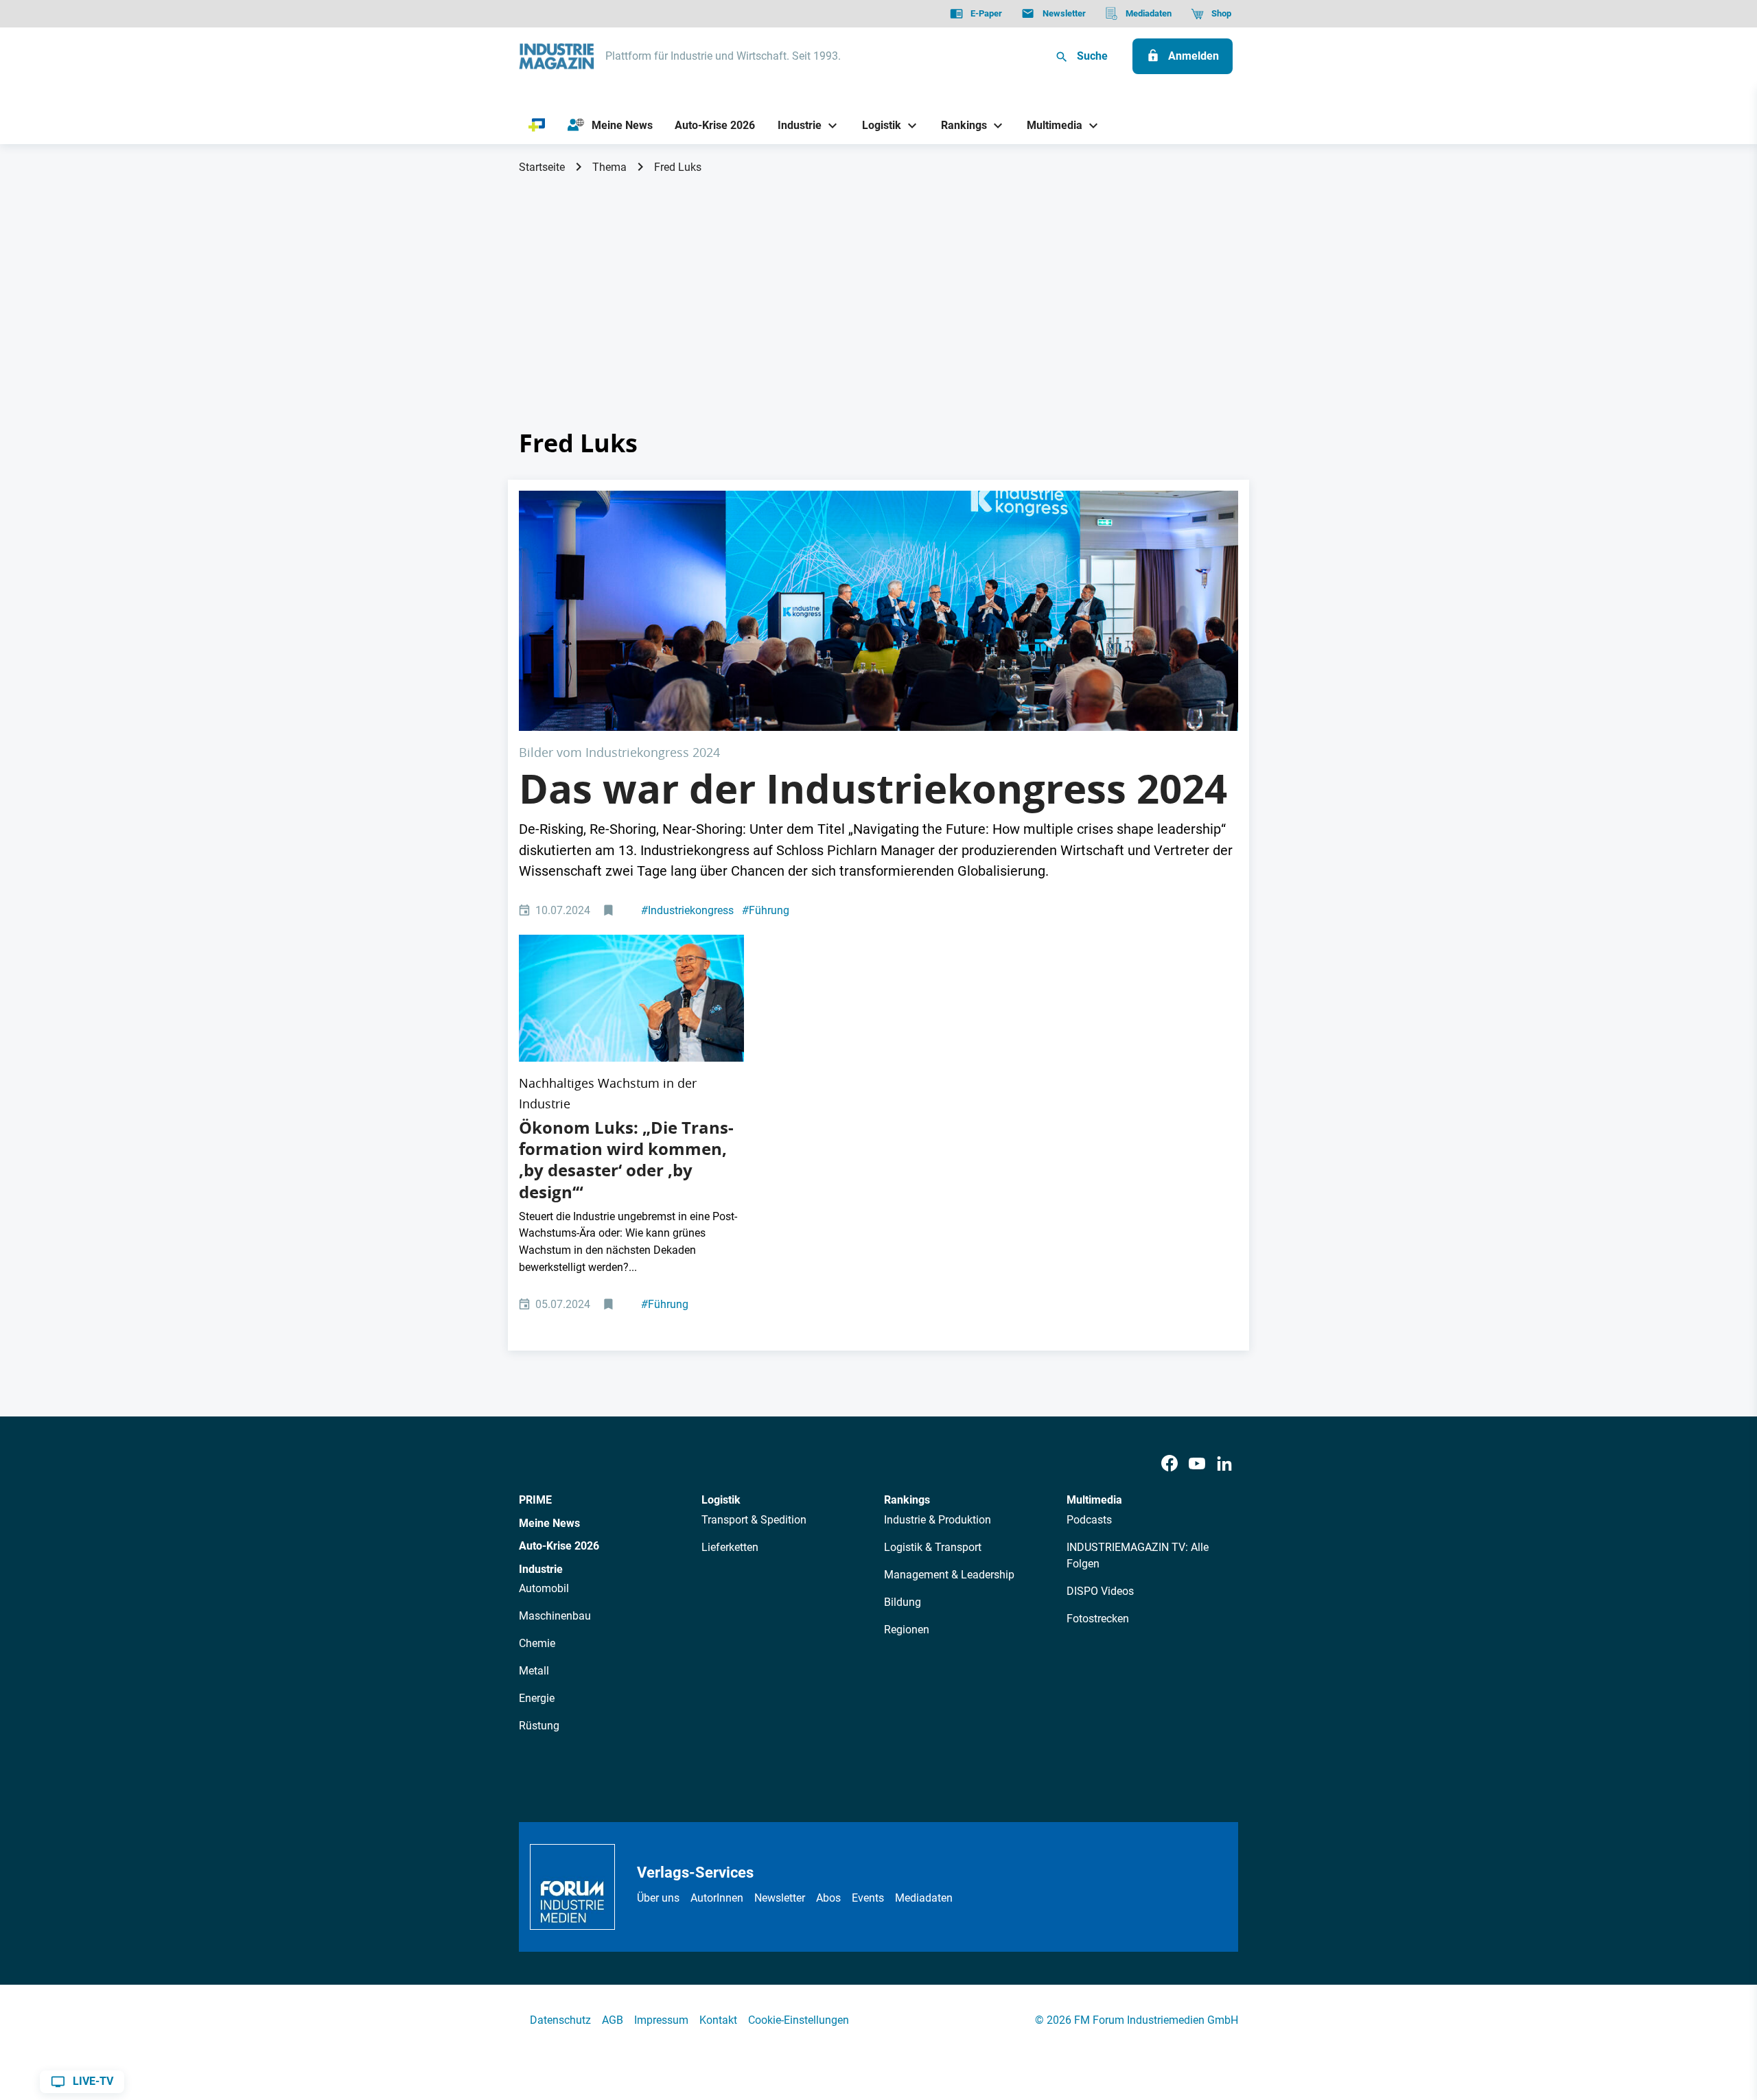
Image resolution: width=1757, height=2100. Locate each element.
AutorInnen (717, 1898)
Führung (766, 910)
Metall (534, 1671)
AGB (613, 2020)
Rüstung (539, 1726)
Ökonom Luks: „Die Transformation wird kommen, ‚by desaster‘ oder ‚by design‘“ (626, 1160)
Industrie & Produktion (938, 1520)
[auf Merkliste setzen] (610, 911)
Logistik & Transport (933, 1547)
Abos (828, 1898)
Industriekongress (687, 910)
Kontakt (718, 2020)
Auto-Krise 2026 (559, 1546)
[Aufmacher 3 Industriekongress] (878, 610)
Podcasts (1089, 1520)
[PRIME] (537, 126)
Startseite (542, 167)
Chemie (537, 1643)
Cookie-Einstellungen (799, 2020)
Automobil (544, 1588)
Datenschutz (560, 2020)
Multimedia (1094, 1500)
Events (868, 1898)
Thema (609, 167)
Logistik (721, 1500)
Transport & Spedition (754, 1520)
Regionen (907, 1630)
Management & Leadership (949, 1575)
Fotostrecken (1098, 1619)
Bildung (903, 1602)
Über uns (658, 1898)
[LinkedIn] (1224, 1463)
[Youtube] (1197, 1463)
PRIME (535, 1500)
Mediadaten (924, 1898)
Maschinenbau (555, 1616)
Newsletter (780, 1898)
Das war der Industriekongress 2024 (873, 789)
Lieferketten (730, 1547)
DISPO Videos (1100, 1591)
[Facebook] (1170, 1463)
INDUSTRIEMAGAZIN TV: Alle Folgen (1138, 1555)
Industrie (541, 1569)
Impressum (661, 2020)
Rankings (907, 1500)
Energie (537, 1698)
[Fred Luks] (631, 998)
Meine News (549, 1523)
